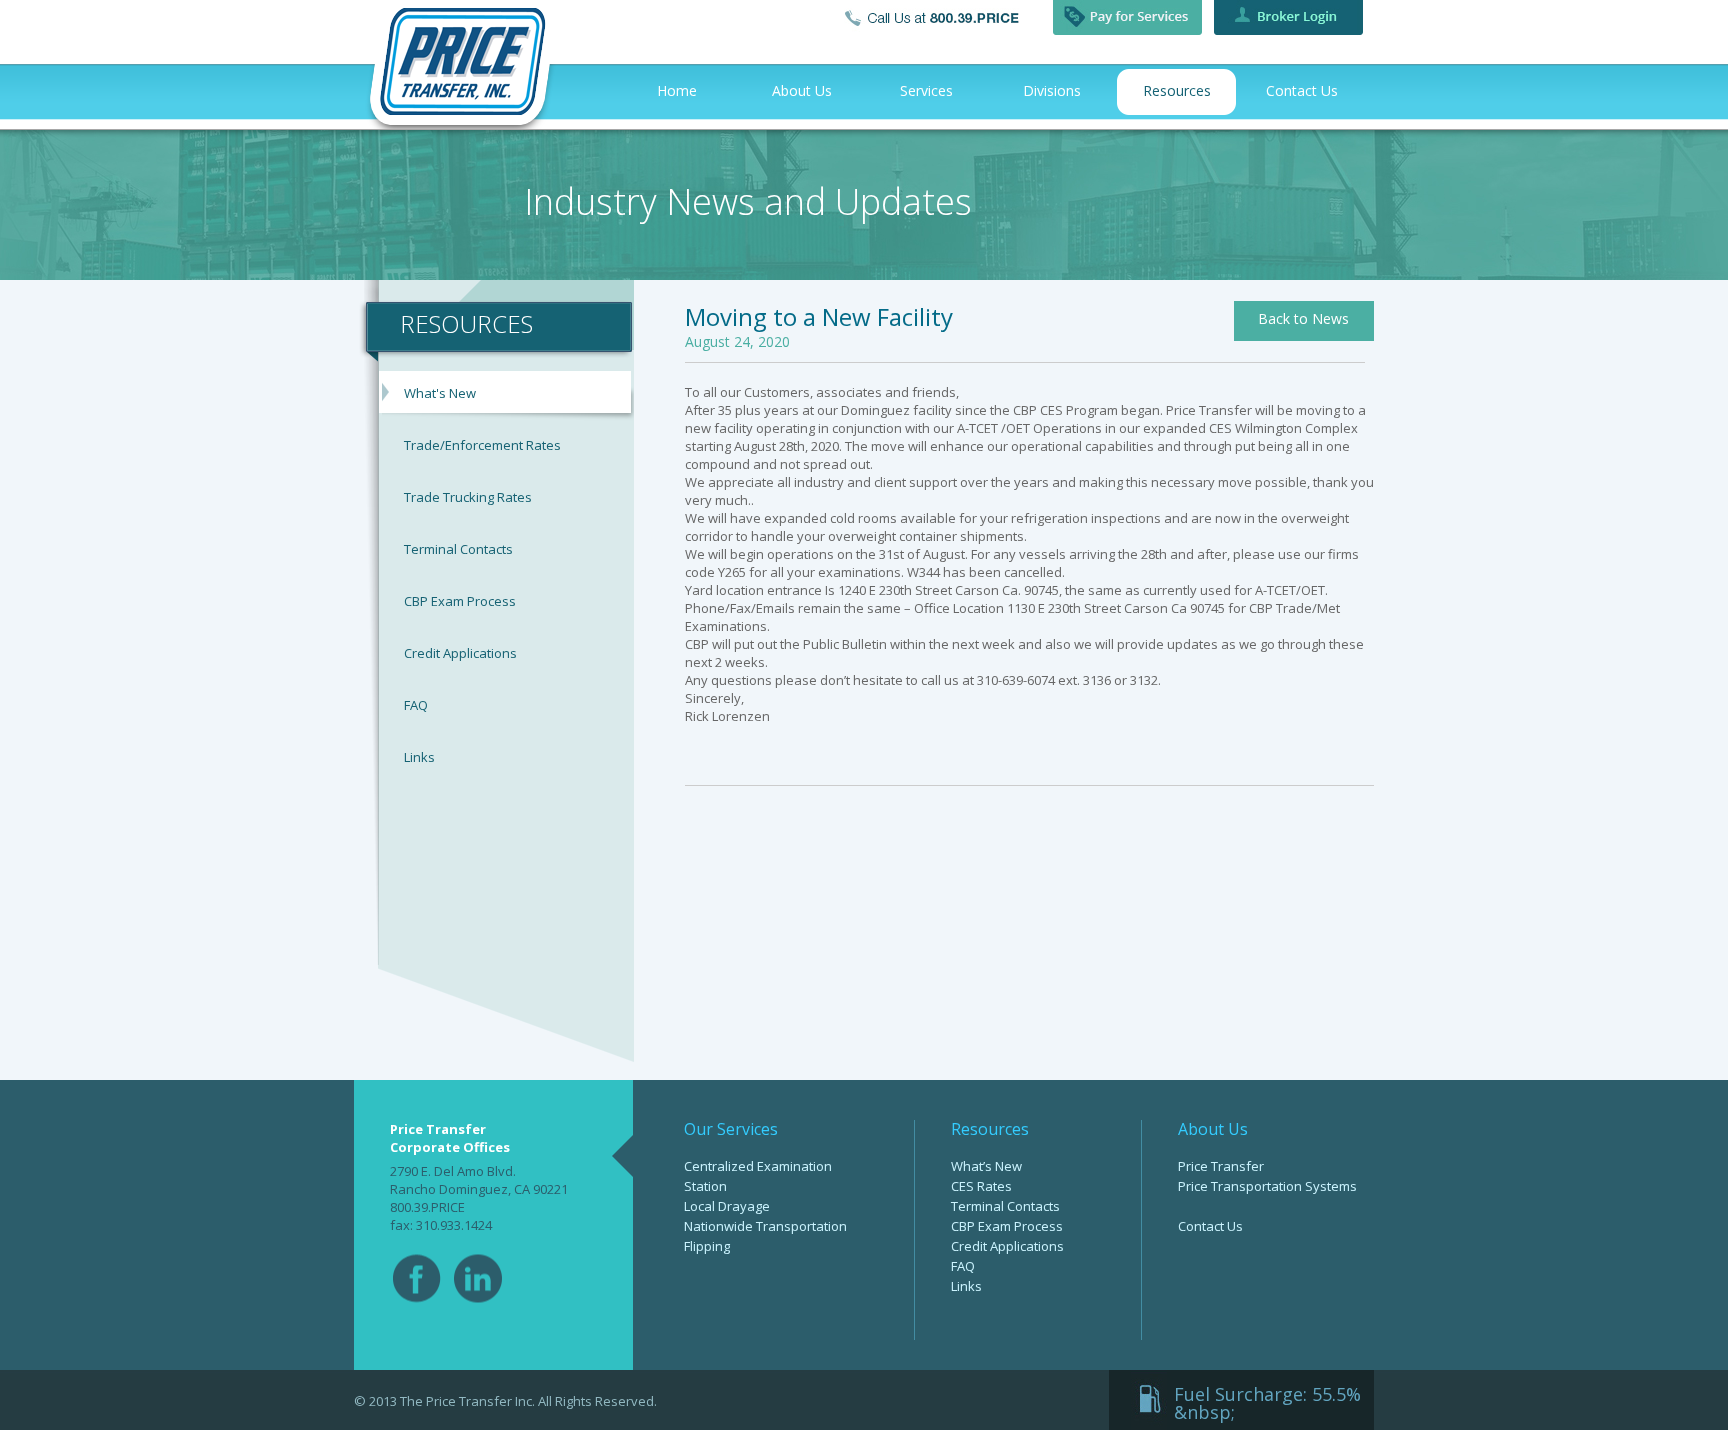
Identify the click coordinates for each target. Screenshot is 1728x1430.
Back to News (1303, 318)
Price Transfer (1221, 1166)
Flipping (707, 1246)
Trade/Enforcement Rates (482, 445)
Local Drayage (727, 1206)
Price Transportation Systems (1267, 1186)
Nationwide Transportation (765, 1226)
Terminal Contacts (458, 549)
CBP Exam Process (460, 601)
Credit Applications (460, 653)
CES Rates (981, 1186)
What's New (440, 393)
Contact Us (1210, 1226)
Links (419, 757)
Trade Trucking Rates (468, 497)
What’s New (986, 1166)
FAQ (416, 705)
